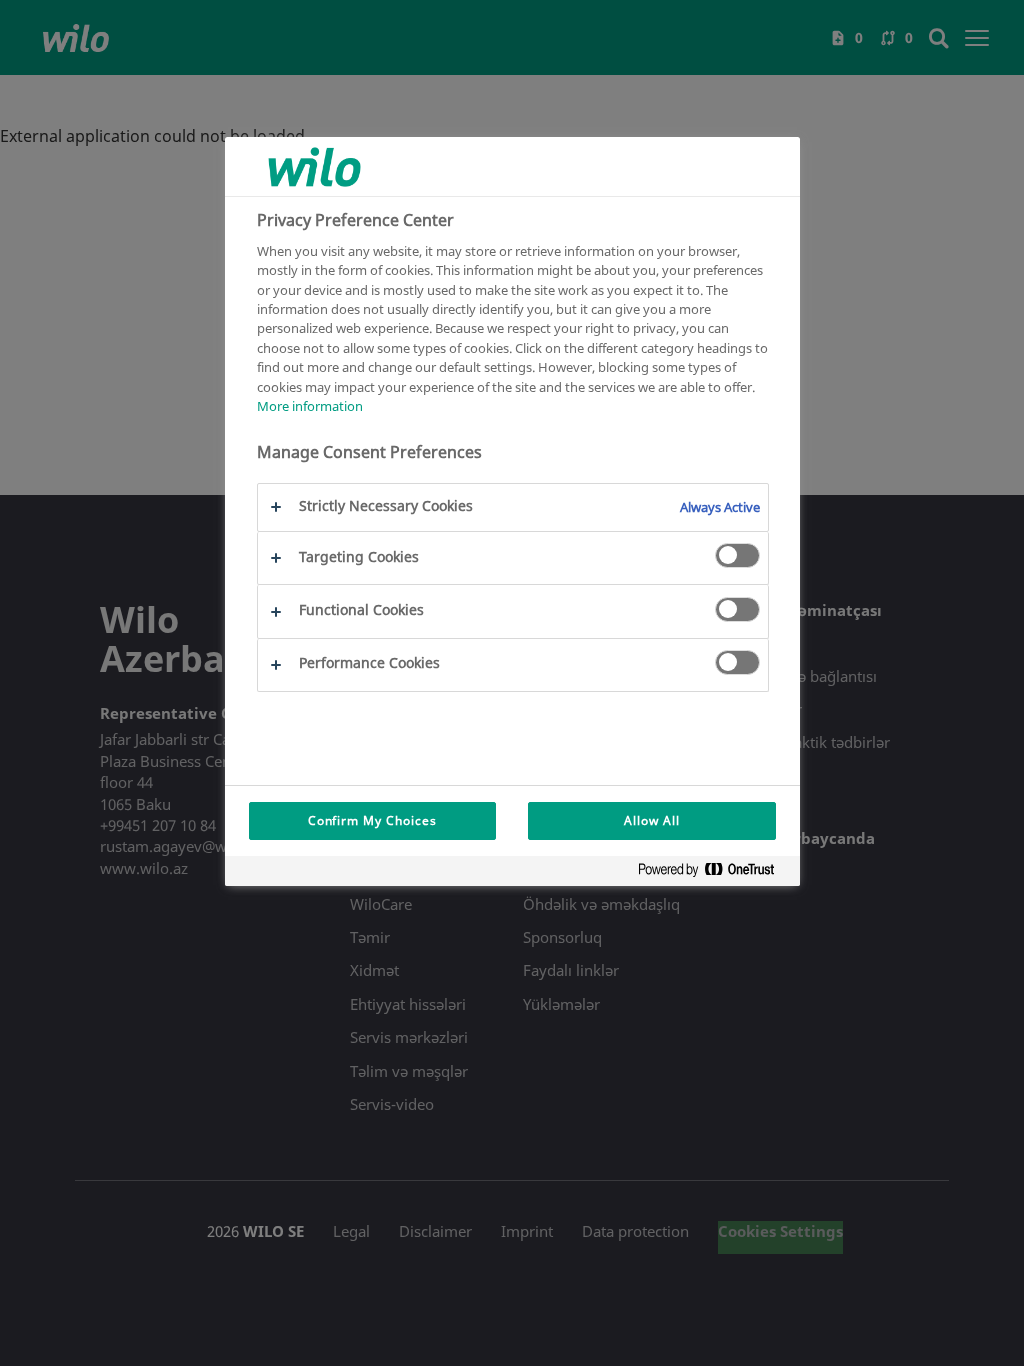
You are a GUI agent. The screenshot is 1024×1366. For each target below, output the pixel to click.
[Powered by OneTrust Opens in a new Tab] (714, 873)
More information (310, 406)
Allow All (652, 820)
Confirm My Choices (372, 820)
